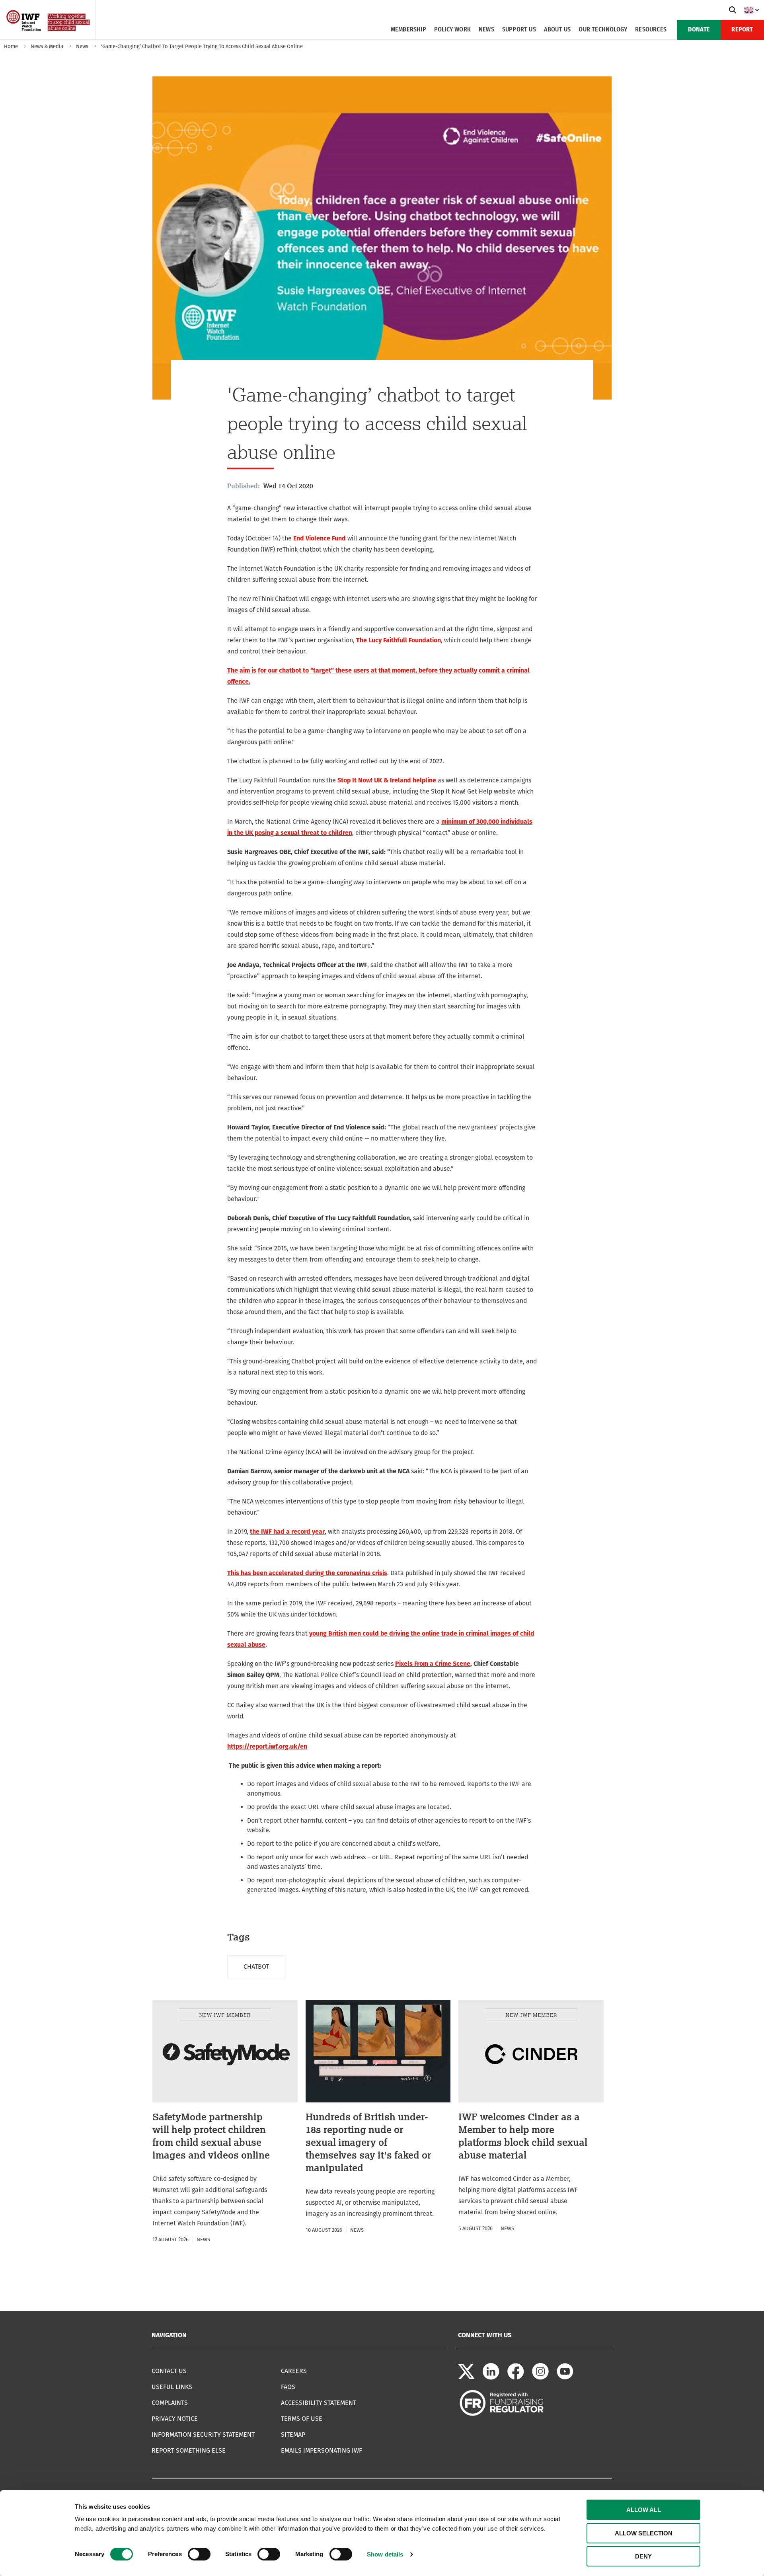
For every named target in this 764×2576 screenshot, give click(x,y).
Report (742, 30)
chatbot (256, 1967)
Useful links (172, 2387)
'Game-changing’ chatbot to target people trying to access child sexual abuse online (202, 46)
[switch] (199, 2554)
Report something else (189, 2450)
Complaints (170, 2403)
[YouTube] (565, 2378)
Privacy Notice (175, 2419)
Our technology (603, 30)
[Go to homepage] (49, 37)
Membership (408, 30)
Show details (385, 2554)
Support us (519, 30)
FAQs (288, 2387)
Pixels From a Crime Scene (433, 1664)
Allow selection (644, 2533)
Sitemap (293, 2435)
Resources (651, 30)
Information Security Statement (203, 2435)
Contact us (169, 2371)
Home (11, 46)
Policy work (452, 30)
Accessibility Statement (319, 2403)
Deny (643, 2556)
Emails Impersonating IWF (322, 2450)
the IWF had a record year (287, 1532)
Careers (294, 2371)
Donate (699, 30)
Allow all (644, 2510)
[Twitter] (466, 2378)
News (486, 30)
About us (557, 30)
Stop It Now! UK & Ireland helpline (387, 780)
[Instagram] (540, 2378)
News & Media (47, 46)
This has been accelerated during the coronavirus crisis (307, 1573)
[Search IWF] (733, 10)
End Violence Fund (320, 538)
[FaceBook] (516, 2378)
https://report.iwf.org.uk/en (267, 1746)
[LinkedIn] (491, 2378)
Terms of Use (302, 2419)
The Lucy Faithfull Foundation (399, 640)
